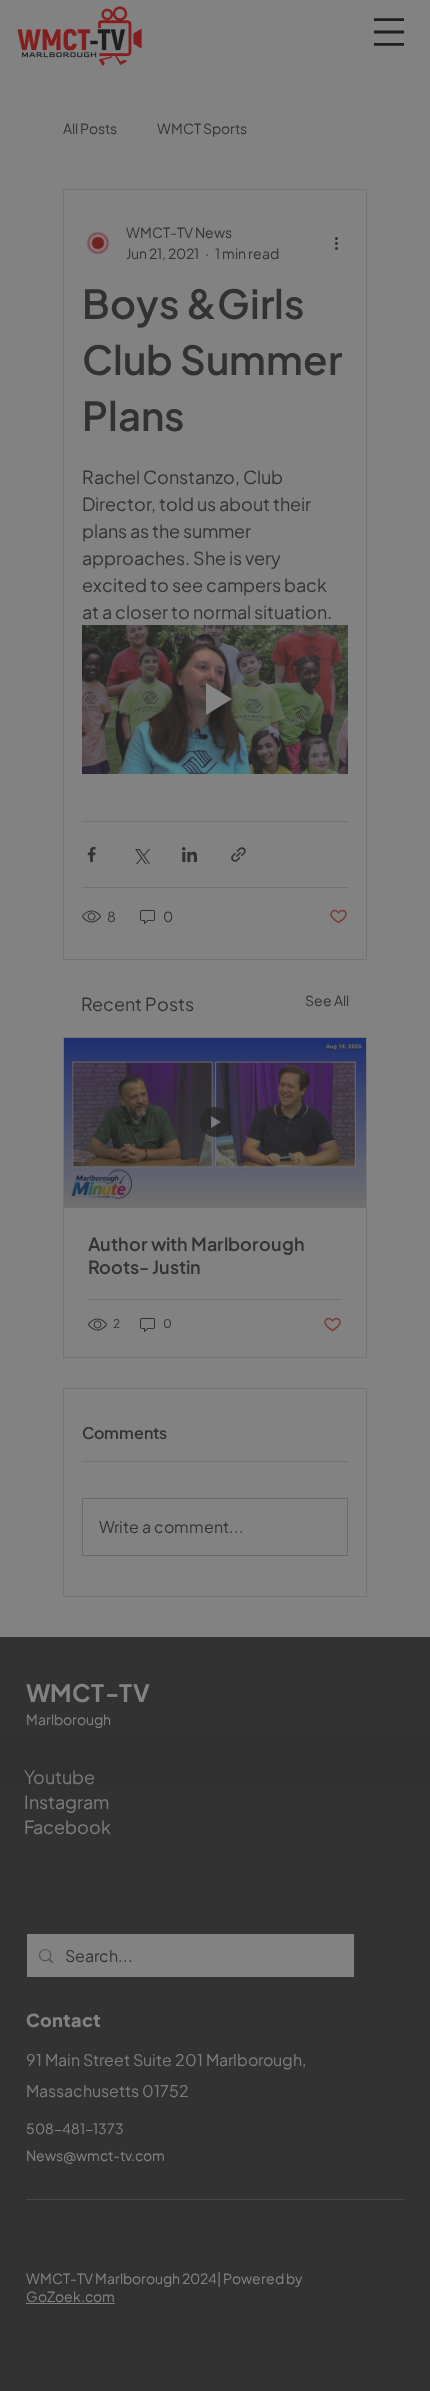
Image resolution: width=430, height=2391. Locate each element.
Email (102, 1955)
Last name (260, 1862)
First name (113, 1862)
